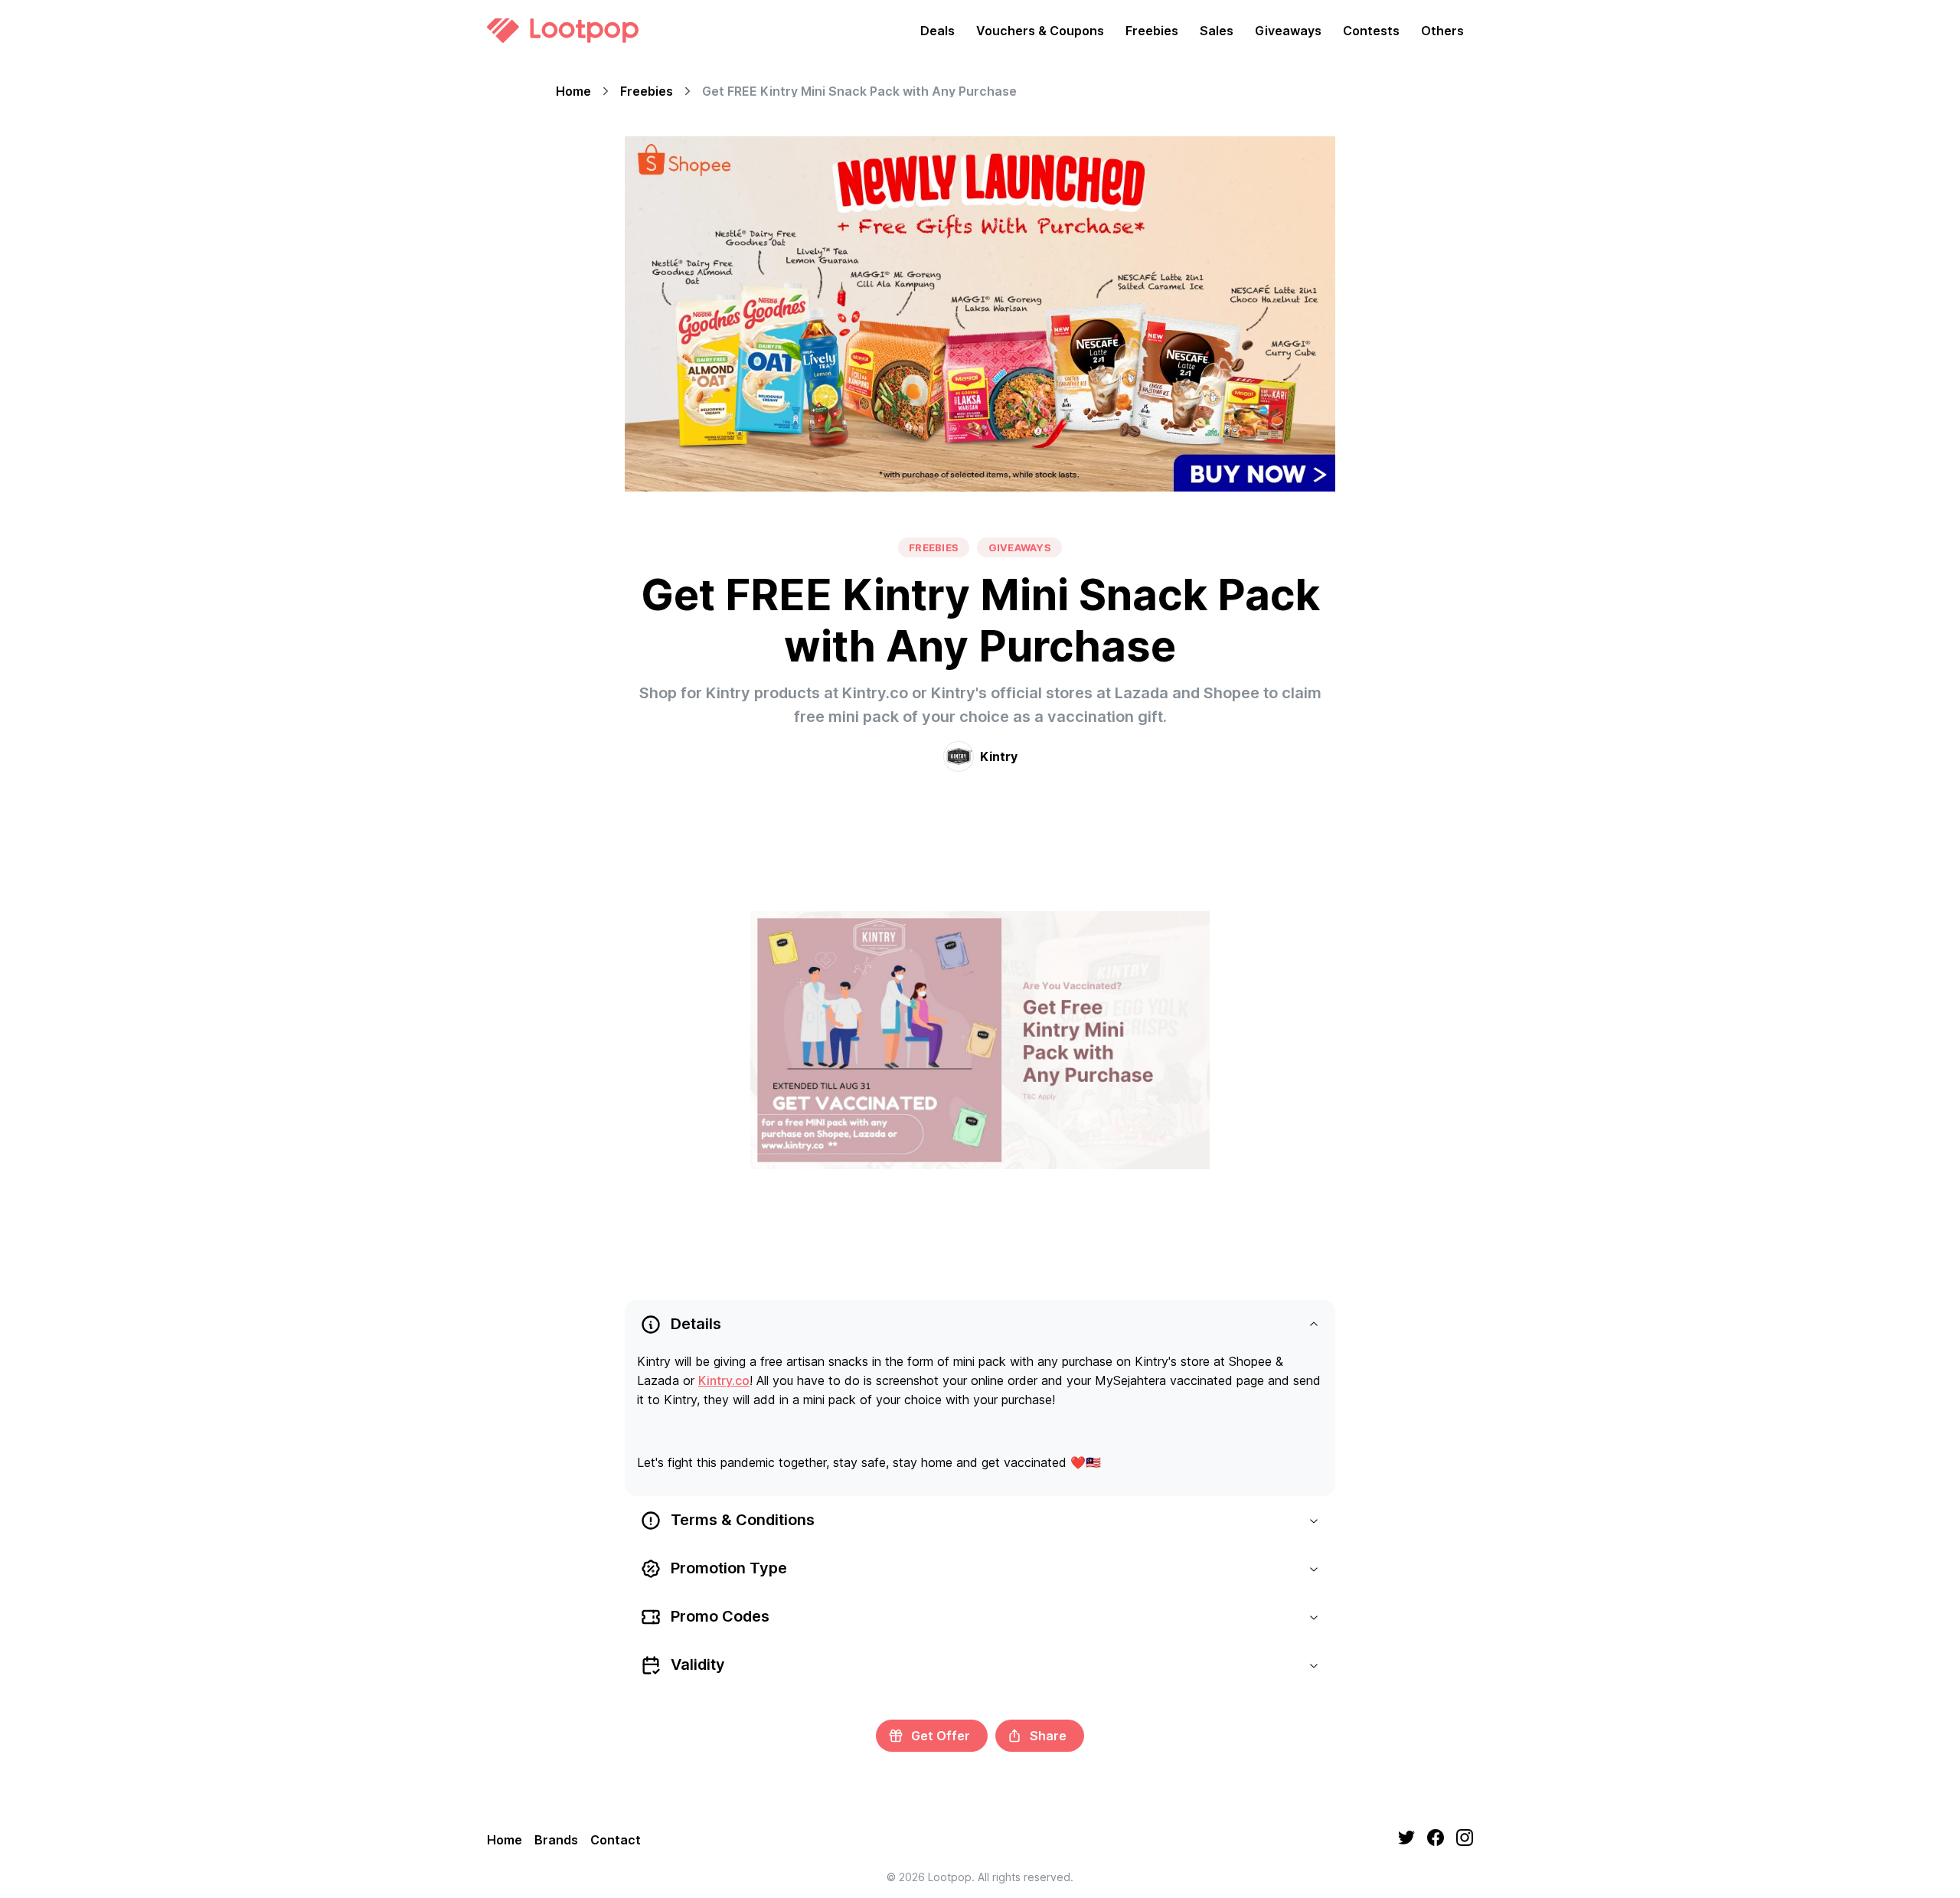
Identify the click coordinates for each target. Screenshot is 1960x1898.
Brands (556, 1840)
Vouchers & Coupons (1040, 31)
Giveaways (1288, 31)
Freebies (1152, 31)
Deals (938, 31)
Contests (1371, 31)
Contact (616, 1840)
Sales (1217, 31)
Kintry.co (724, 1380)
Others (1442, 31)
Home (573, 91)
